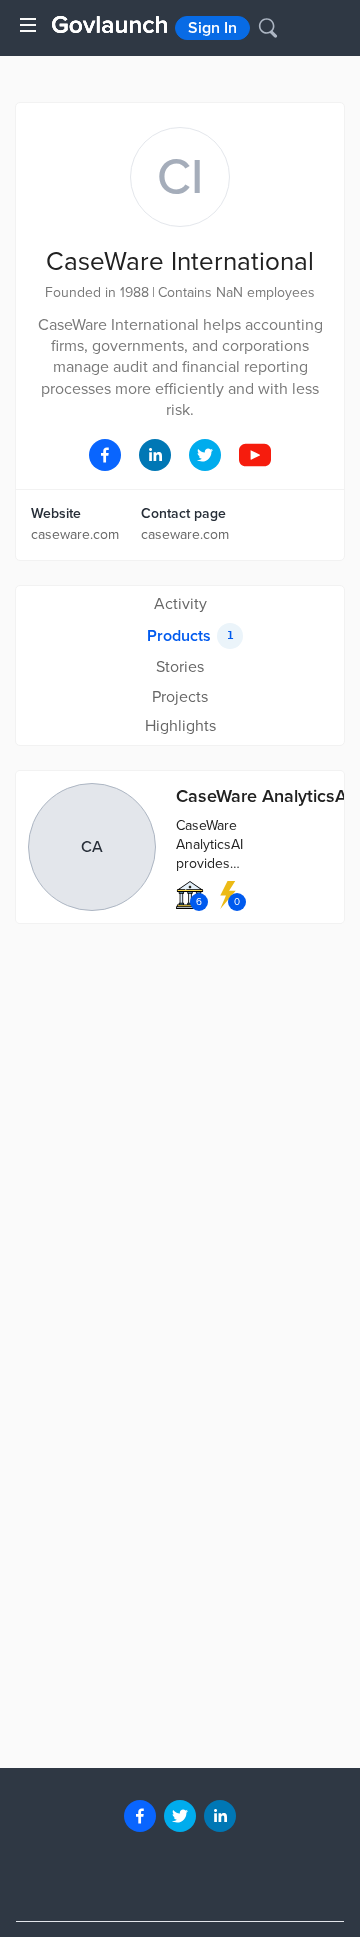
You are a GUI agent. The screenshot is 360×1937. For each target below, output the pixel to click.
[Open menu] (28, 25)
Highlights (180, 726)
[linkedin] (220, 1816)
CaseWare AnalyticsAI (264, 796)
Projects (180, 697)
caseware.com (75, 534)
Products (190, 636)
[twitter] (180, 1816)
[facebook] (140, 1816)
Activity (180, 604)
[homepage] (109, 24)
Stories (180, 667)
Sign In (212, 28)
